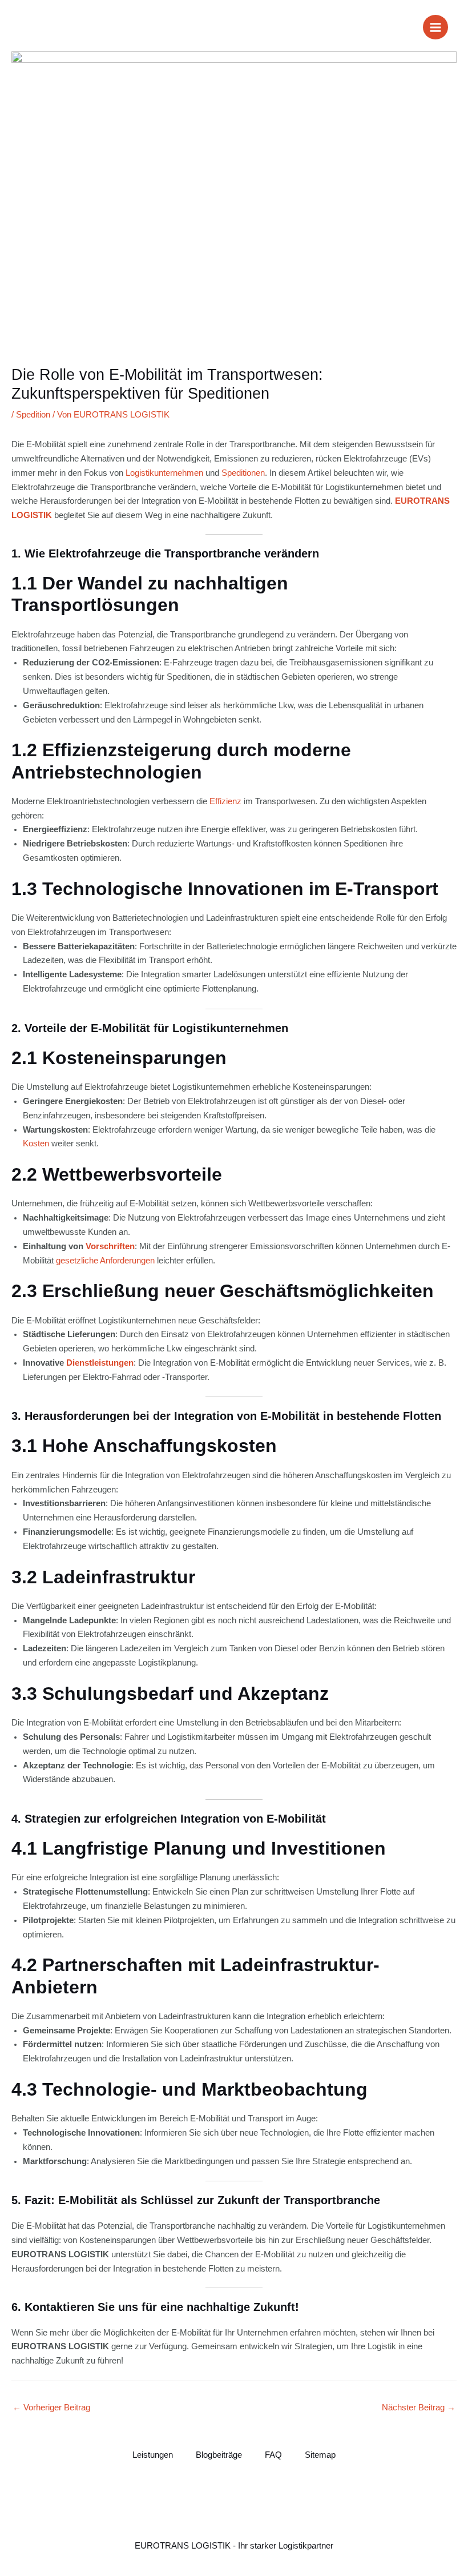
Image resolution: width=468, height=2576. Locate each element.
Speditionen (243, 473)
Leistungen (153, 2455)
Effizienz (225, 801)
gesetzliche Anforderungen (105, 1261)
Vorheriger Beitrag (51, 2408)
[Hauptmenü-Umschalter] (435, 27)
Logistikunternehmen (164, 473)
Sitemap (320, 2455)
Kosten (36, 1143)
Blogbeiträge (219, 2455)
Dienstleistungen (100, 1363)
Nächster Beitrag (419, 2408)
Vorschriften (110, 1246)
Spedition (33, 415)
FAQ (273, 2455)
